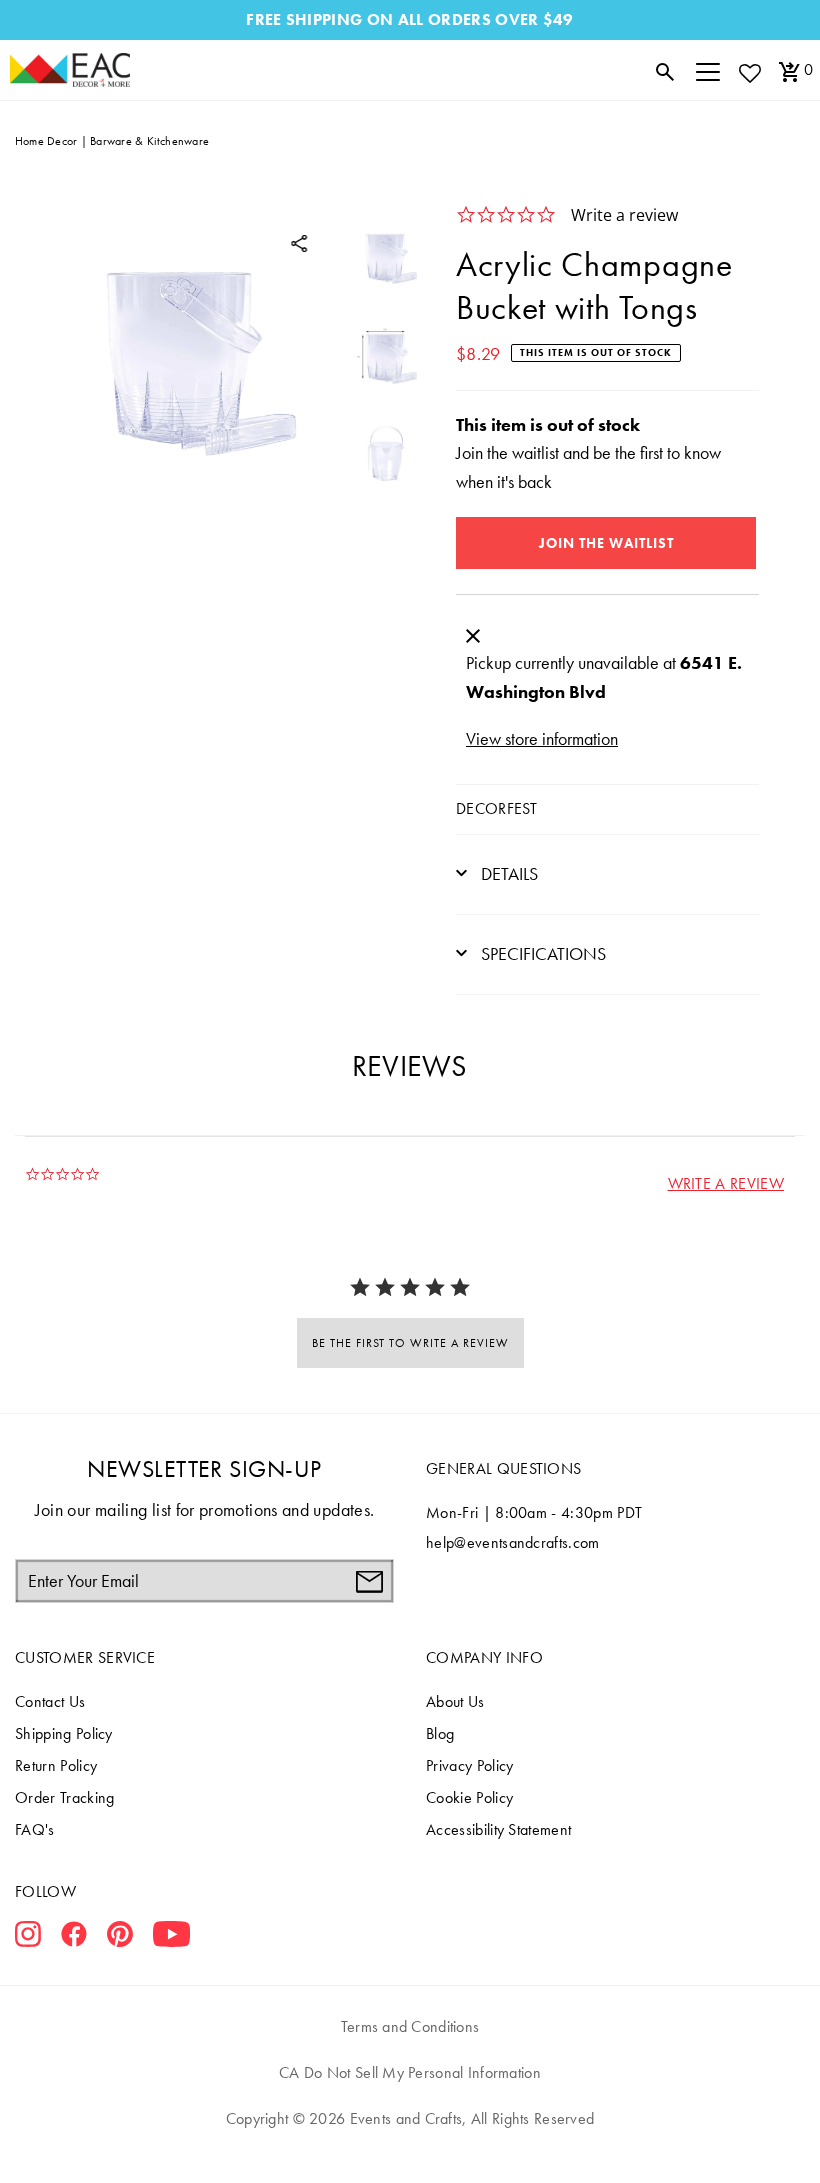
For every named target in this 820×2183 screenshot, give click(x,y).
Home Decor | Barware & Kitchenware (112, 141)
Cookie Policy (469, 1797)
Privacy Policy (469, 1765)
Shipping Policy (64, 1733)
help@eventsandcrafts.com (513, 1542)
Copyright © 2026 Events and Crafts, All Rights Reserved (410, 2118)
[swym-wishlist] (749, 72)
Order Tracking (64, 1797)
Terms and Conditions (410, 2026)
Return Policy (56, 1765)
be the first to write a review (410, 1343)
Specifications (541, 953)
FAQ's (35, 1829)
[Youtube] (171, 1938)
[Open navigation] (708, 70)
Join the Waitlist (606, 543)
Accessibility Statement (498, 1829)
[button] (726, 1183)
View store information (542, 738)
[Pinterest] (120, 1938)
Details (507, 873)
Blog (440, 1733)
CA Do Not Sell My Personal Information (410, 2072)
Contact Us (50, 1701)
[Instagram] (28, 1938)
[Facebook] (74, 1938)
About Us (455, 1701)
